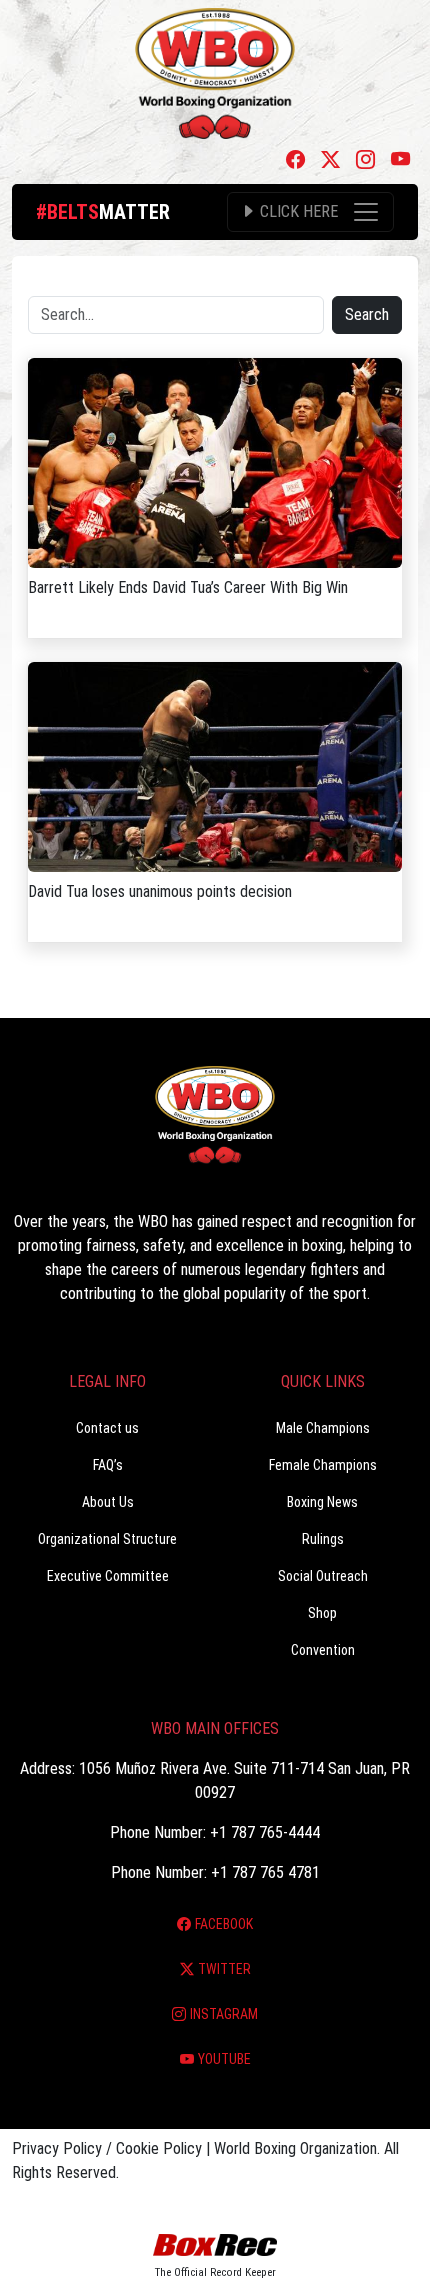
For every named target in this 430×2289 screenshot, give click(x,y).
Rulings (323, 1539)
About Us (108, 1502)
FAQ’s (108, 1465)
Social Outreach (323, 1576)
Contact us (107, 1428)
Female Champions (323, 1465)
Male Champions (323, 1428)
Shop (322, 1613)
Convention (323, 1650)
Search (367, 314)
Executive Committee (108, 1576)
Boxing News (322, 1502)
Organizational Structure (107, 1539)
